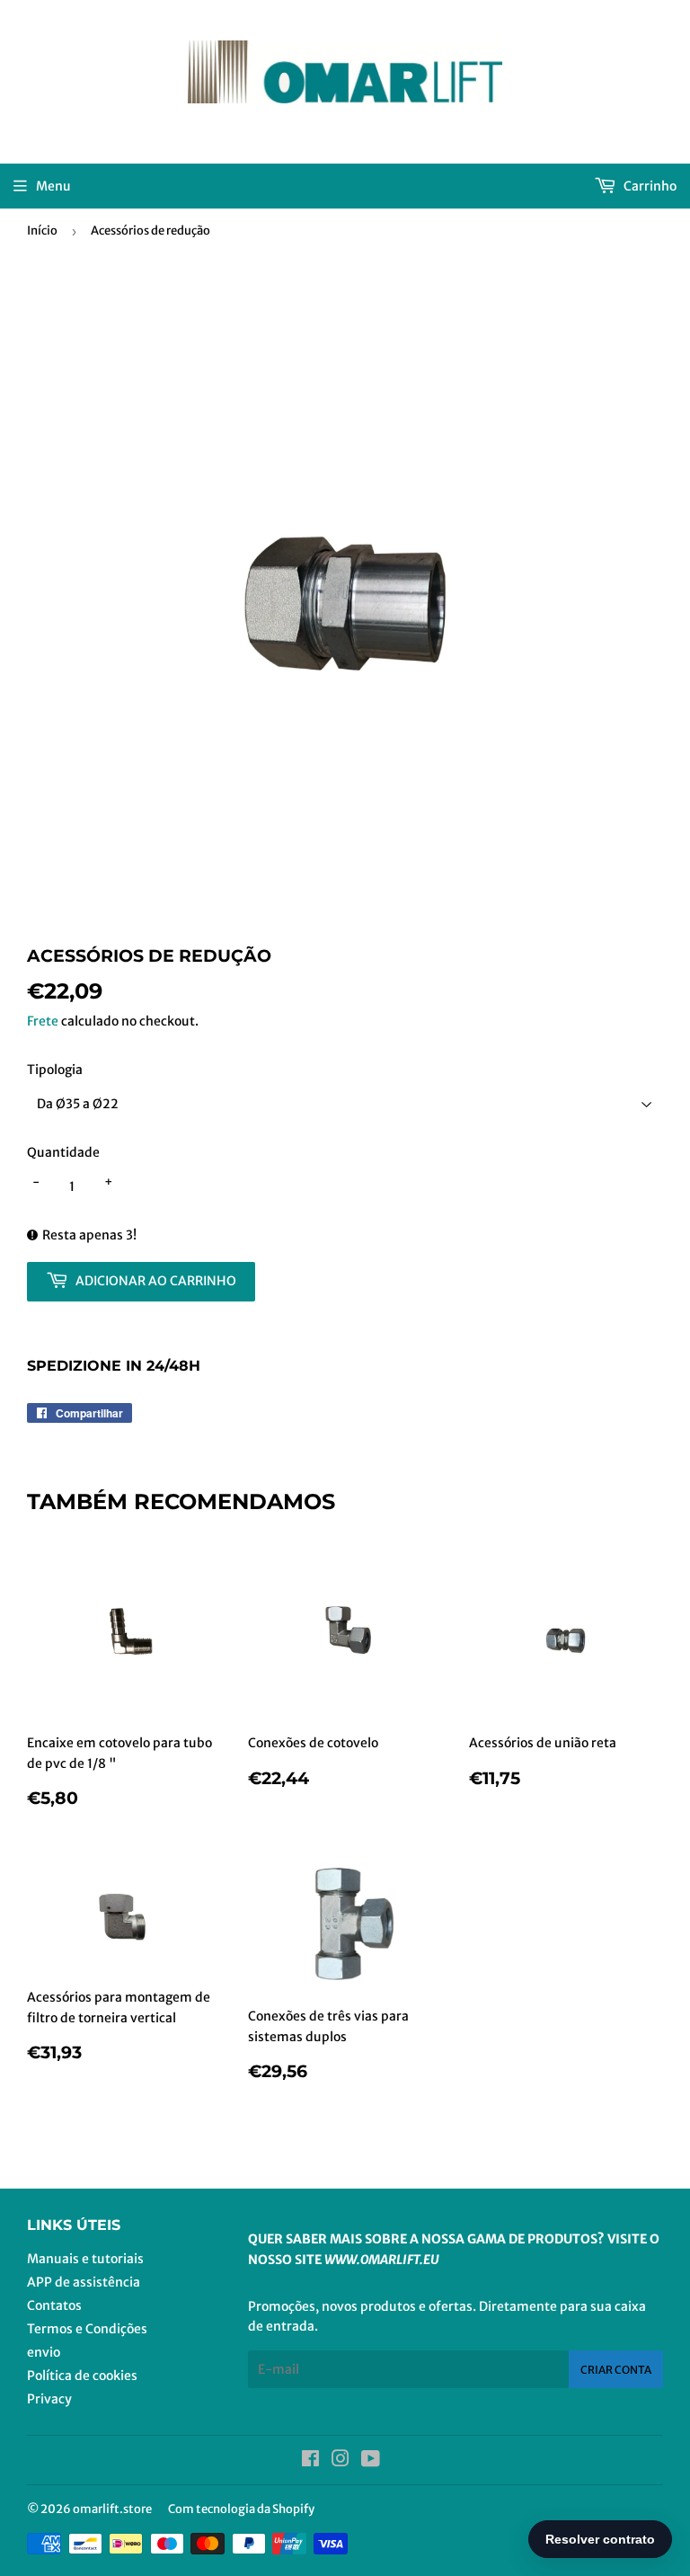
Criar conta (616, 2370)
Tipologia (55, 1070)
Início (42, 231)
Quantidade (63, 1152)
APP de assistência (84, 2282)
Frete (43, 1021)
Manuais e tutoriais (85, 2259)
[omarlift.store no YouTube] (371, 2461)
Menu (53, 186)
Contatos (54, 2305)
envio (44, 2352)
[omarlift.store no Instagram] (341, 2461)
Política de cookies (82, 2376)
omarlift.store (112, 2509)
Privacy (49, 2399)
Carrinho (649, 186)
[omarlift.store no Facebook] (310, 2461)
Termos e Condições (87, 2329)
